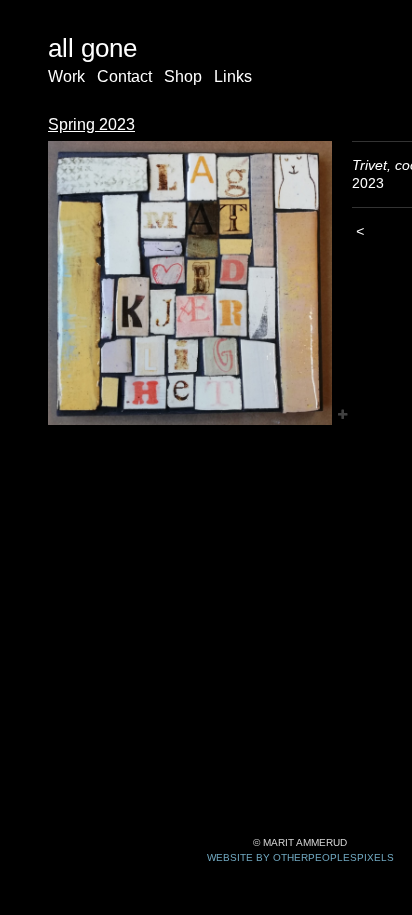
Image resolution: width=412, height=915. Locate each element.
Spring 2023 (91, 124)
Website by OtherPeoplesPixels (300, 857)
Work (66, 76)
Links (233, 76)
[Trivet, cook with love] (190, 283)
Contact (124, 76)
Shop (183, 76)
